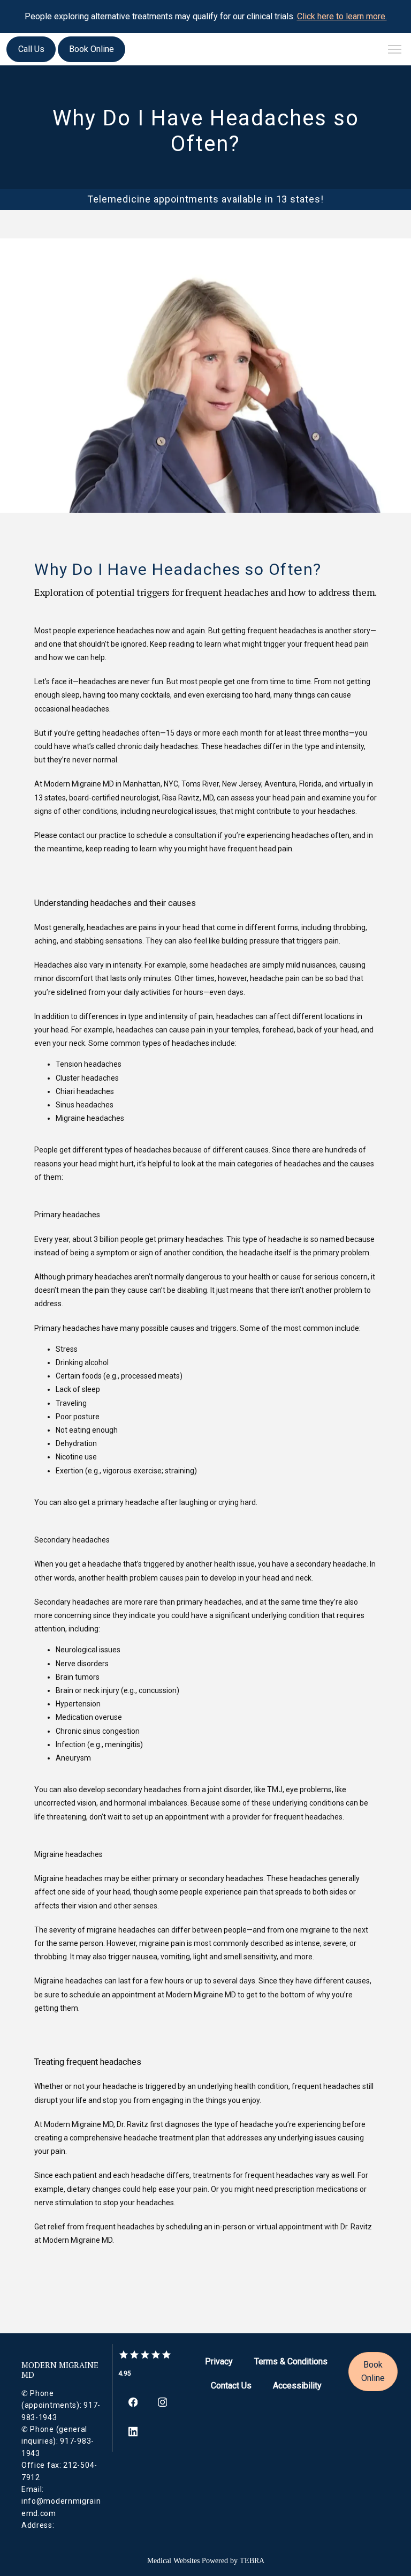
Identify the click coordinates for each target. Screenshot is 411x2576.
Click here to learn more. (342, 16)
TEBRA (252, 2561)
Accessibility (297, 2386)
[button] (395, 50)
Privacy (219, 2361)
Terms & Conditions (291, 2361)
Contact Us (231, 2386)
